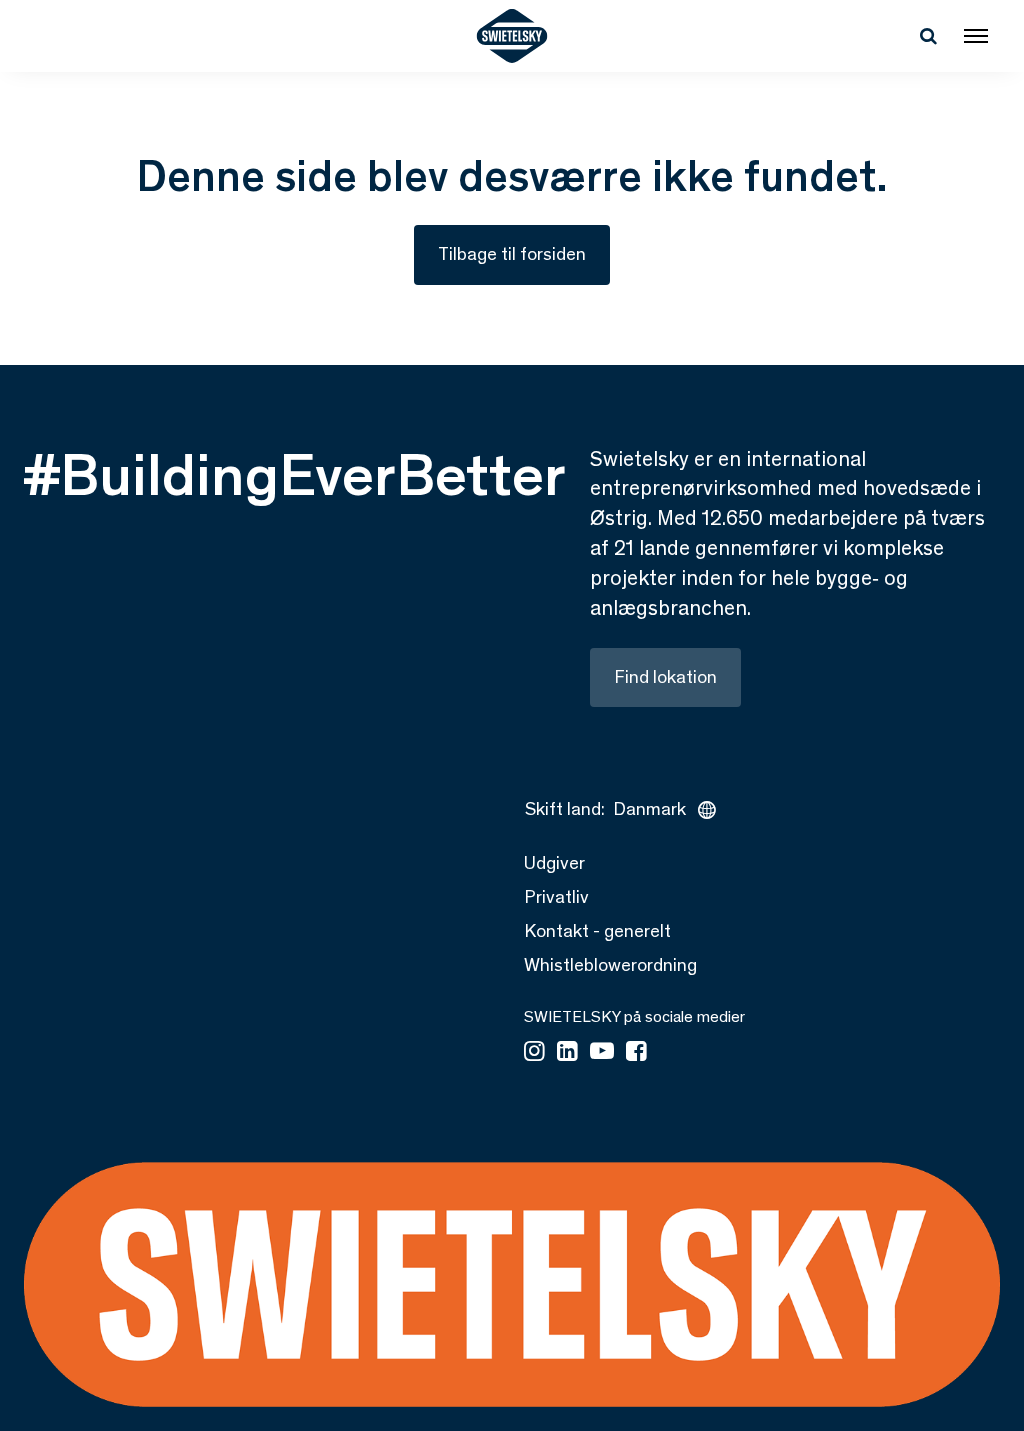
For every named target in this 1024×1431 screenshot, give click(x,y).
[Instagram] (534, 1053)
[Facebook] (636, 1053)
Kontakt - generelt (597, 931)
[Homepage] (512, 36)
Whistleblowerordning (610, 965)
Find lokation (665, 677)
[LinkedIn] (567, 1053)
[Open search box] (928, 36)
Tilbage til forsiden (512, 254)
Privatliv (556, 897)
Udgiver (554, 863)
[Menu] (976, 36)
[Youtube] (602, 1053)
